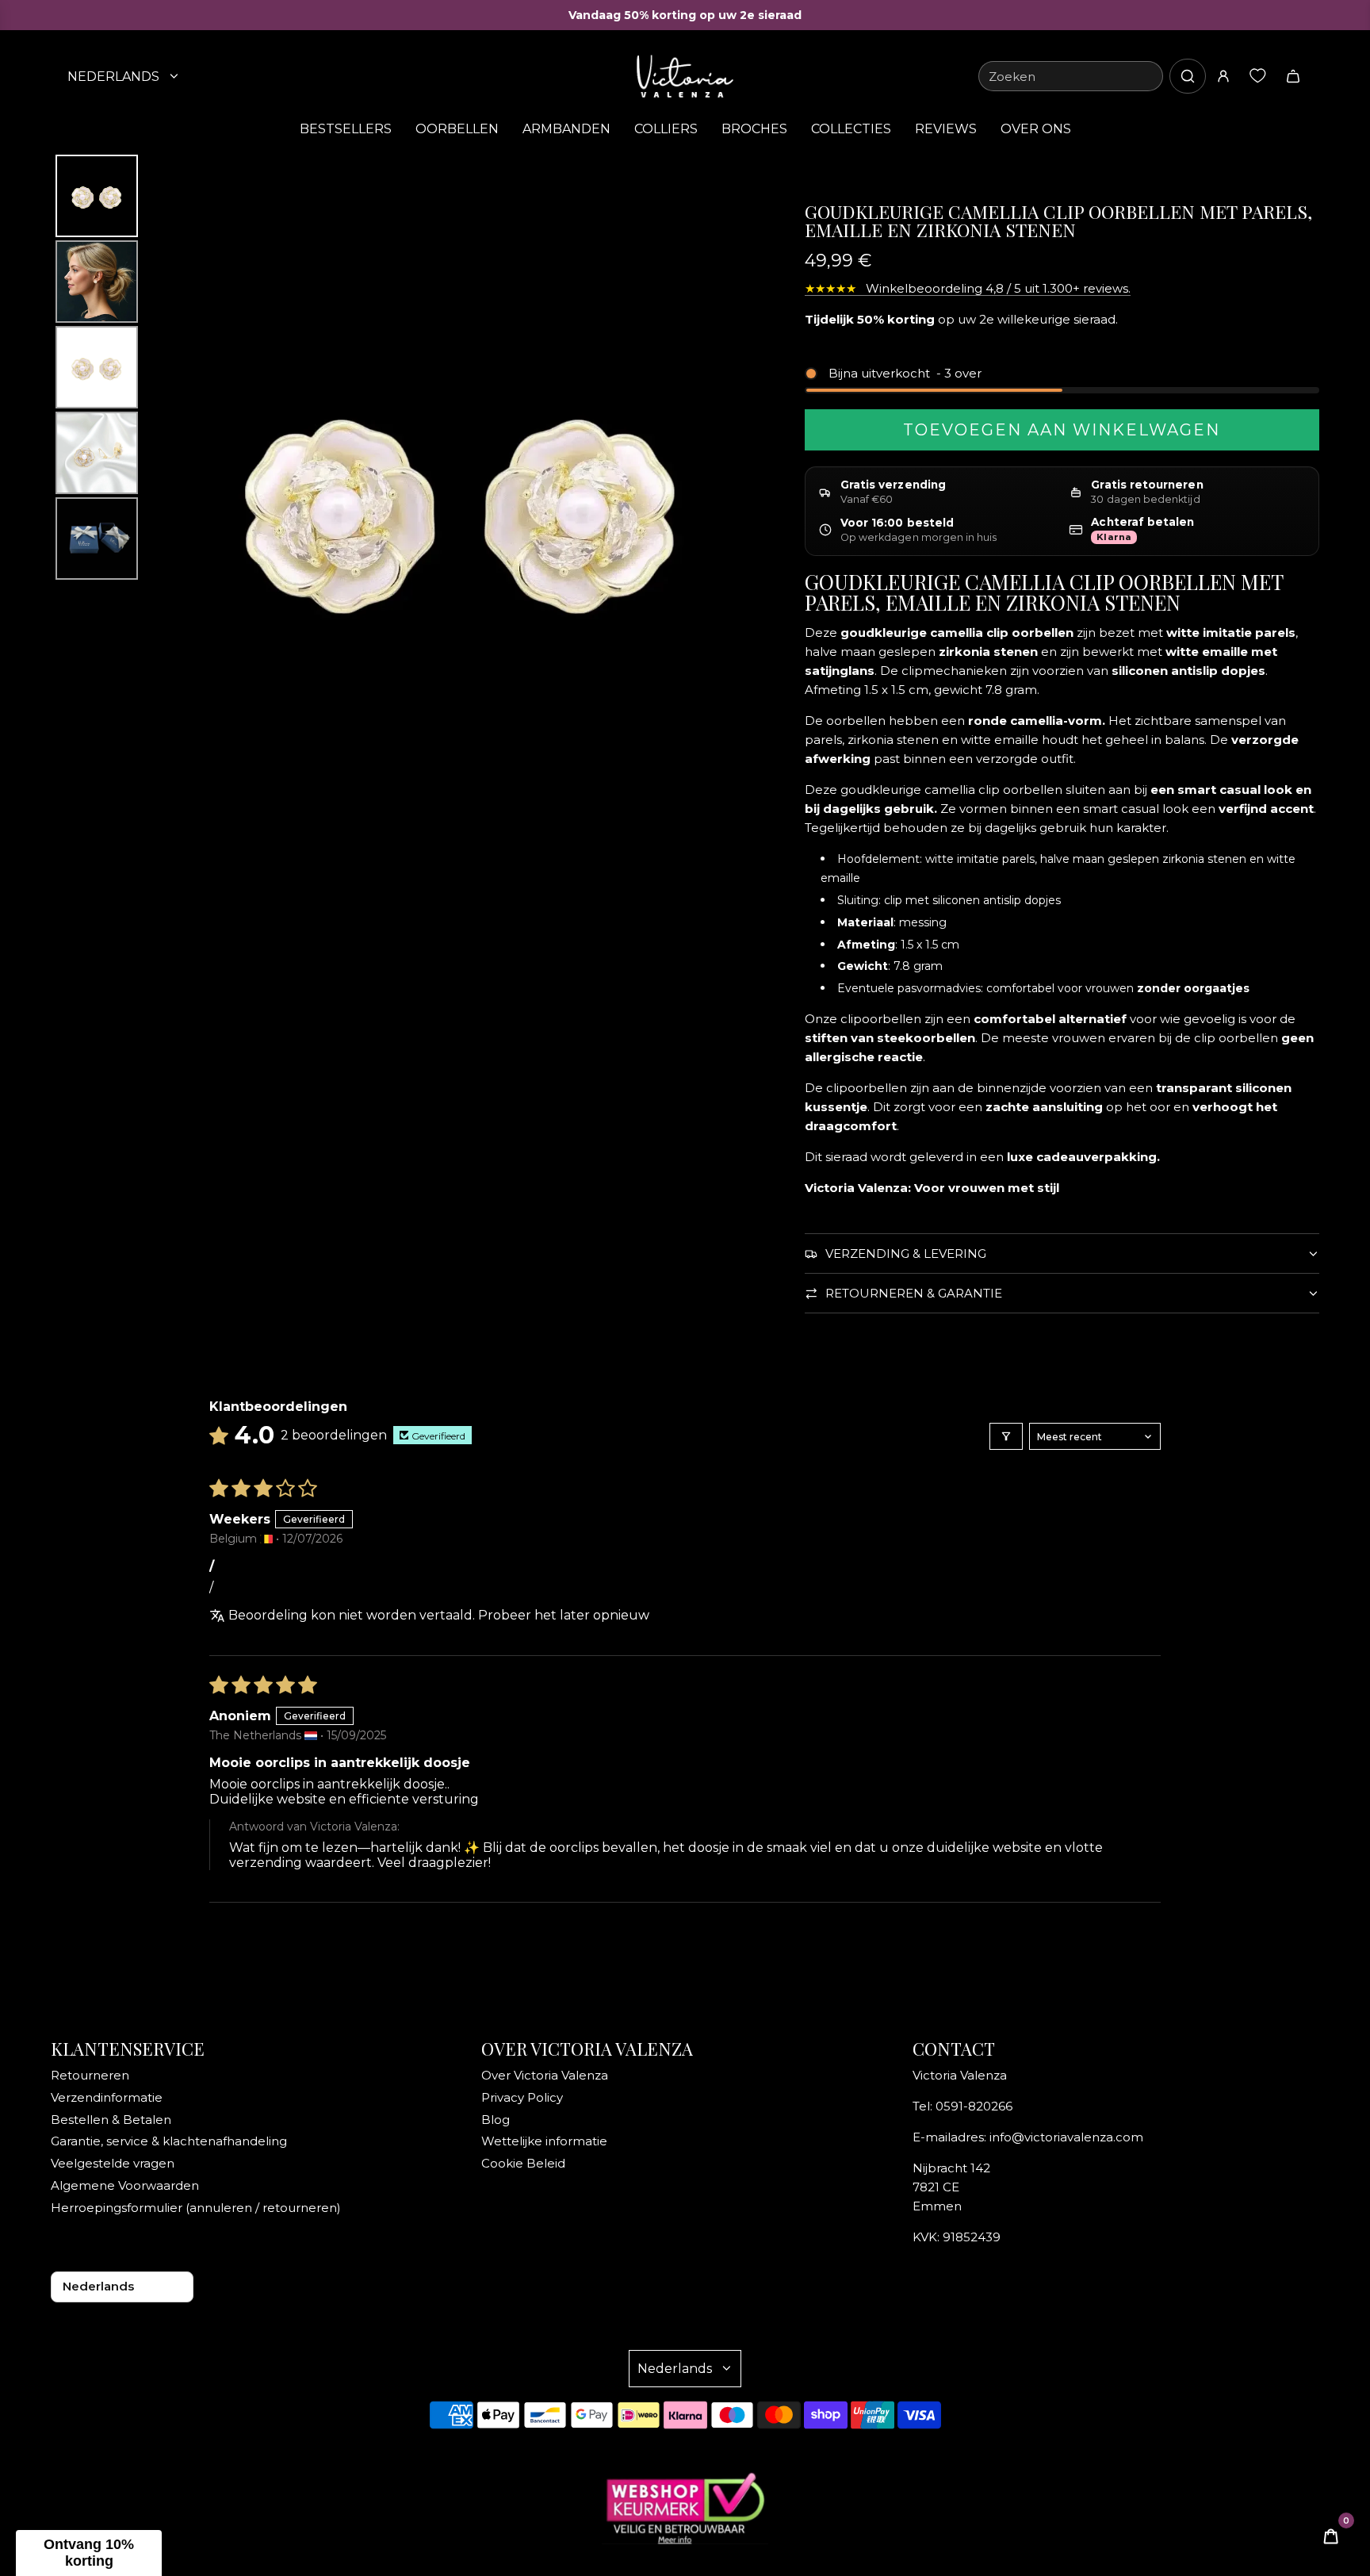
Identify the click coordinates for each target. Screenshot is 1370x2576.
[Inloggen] (1223, 76)
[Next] (758, 501)
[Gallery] (416, 502)
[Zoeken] (1188, 76)
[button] (89, 2553)
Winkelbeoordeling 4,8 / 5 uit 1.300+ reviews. (968, 288)
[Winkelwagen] (1293, 76)
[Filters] (1006, 1436)
